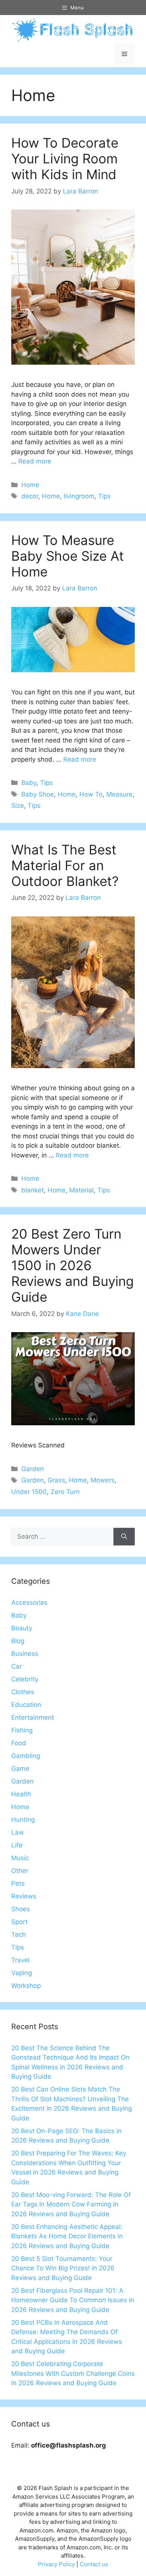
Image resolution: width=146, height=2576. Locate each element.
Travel (20, 1960)
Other (20, 1871)
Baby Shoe (38, 794)
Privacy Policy (56, 2564)
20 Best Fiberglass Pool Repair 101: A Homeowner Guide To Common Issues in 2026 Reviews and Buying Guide (73, 2300)
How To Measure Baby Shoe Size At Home (68, 556)
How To (91, 794)
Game (20, 1769)
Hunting (23, 1820)
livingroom (79, 496)
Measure (119, 794)
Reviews (24, 1896)
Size (18, 806)
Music (20, 1858)
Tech (19, 1935)
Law (18, 1832)
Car (16, 1666)
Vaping (22, 1973)
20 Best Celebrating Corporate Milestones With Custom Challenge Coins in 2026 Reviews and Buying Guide (73, 2373)
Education (26, 1705)
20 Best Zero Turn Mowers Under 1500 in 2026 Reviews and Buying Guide (72, 1265)
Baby (29, 783)
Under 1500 (29, 1492)
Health (21, 1794)
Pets (18, 1883)
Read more (35, 461)
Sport (19, 1922)
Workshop (26, 1986)
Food (19, 1743)
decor (30, 496)
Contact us (94, 2564)
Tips (104, 496)
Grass (56, 1480)
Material (81, 1190)
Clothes (23, 1692)
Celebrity (25, 1679)
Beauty (22, 1628)
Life (17, 1845)
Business (25, 1654)
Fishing (22, 1730)
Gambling (26, 1756)
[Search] (124, 1537)
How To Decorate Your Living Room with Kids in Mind (65, 158)
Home (30, 485)
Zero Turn (65, 1492)
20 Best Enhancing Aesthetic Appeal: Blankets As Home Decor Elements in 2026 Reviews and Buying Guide (67, 2236)
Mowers (103, 1480)
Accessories (29, 1603)
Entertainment (33, 1717)
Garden (33, 1469)
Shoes (21, 1909)
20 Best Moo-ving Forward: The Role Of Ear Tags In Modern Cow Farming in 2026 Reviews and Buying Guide (71, 2204)
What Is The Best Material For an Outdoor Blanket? (65, 865)
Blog (18, 1641)
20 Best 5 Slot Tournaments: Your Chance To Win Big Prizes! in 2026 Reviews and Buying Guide (63, 2268)
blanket (33, 1190)
